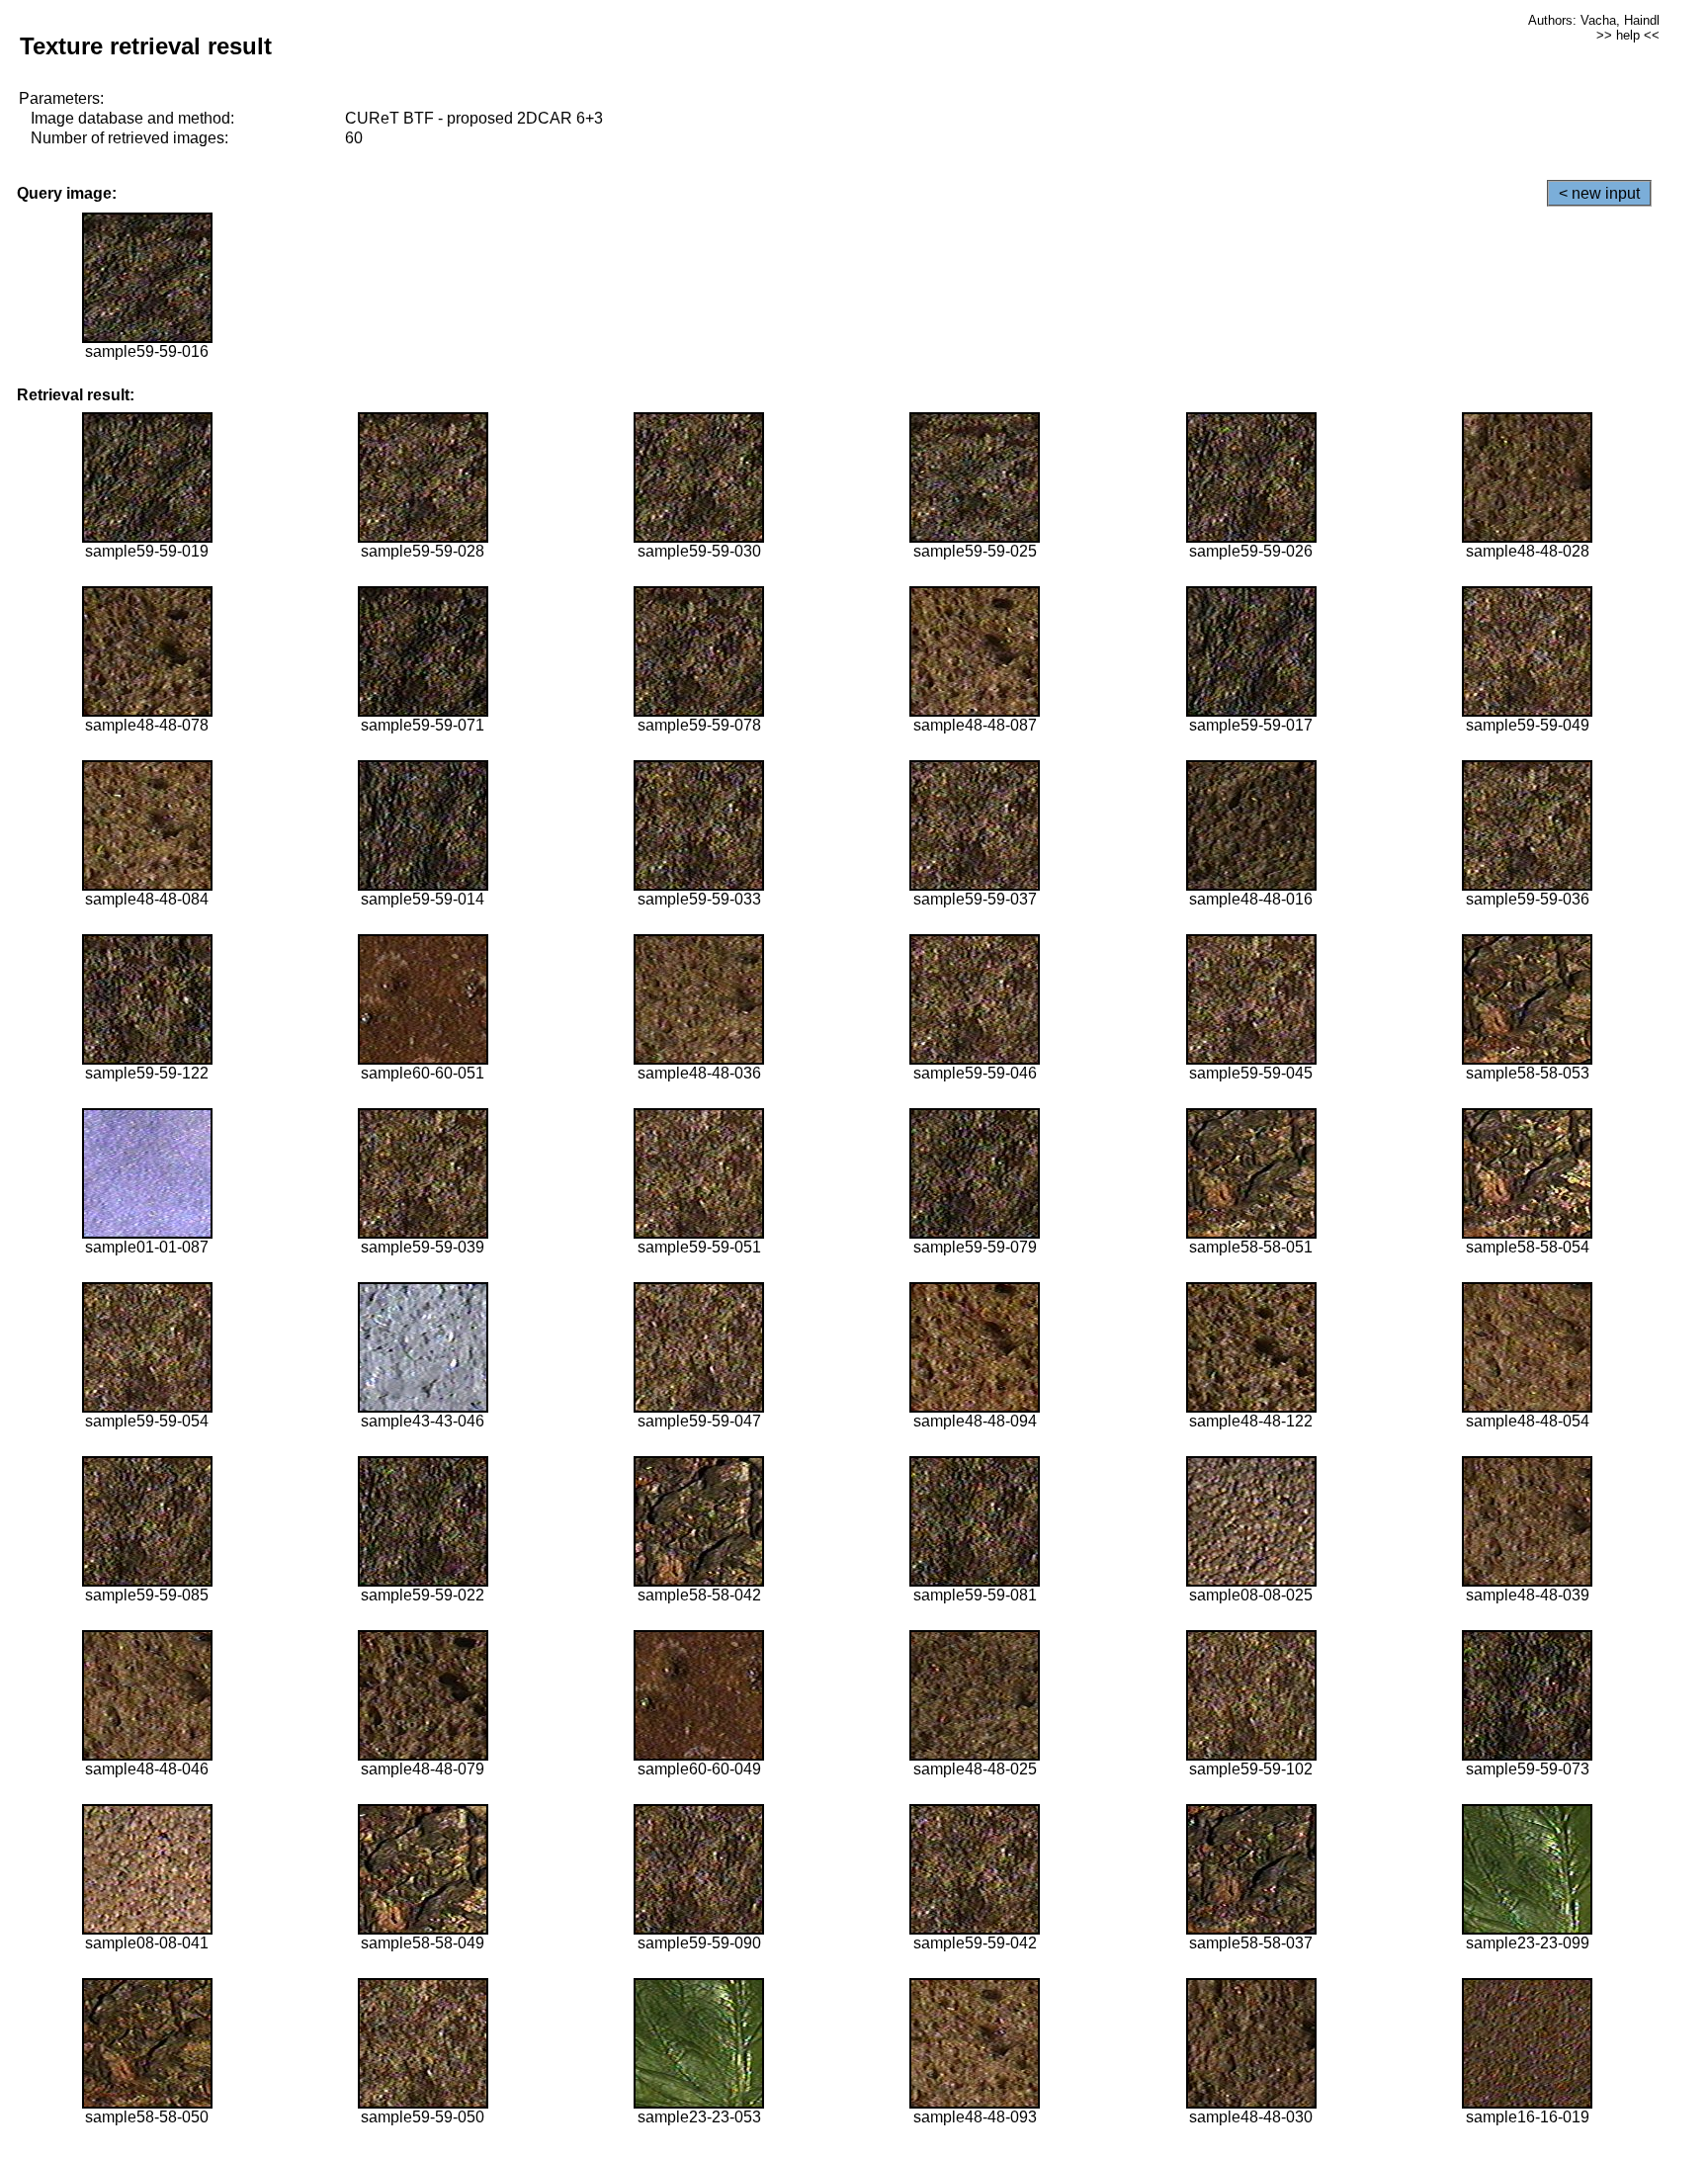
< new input (1599, 193)
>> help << (1628, 35)
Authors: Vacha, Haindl (1594, 20)
